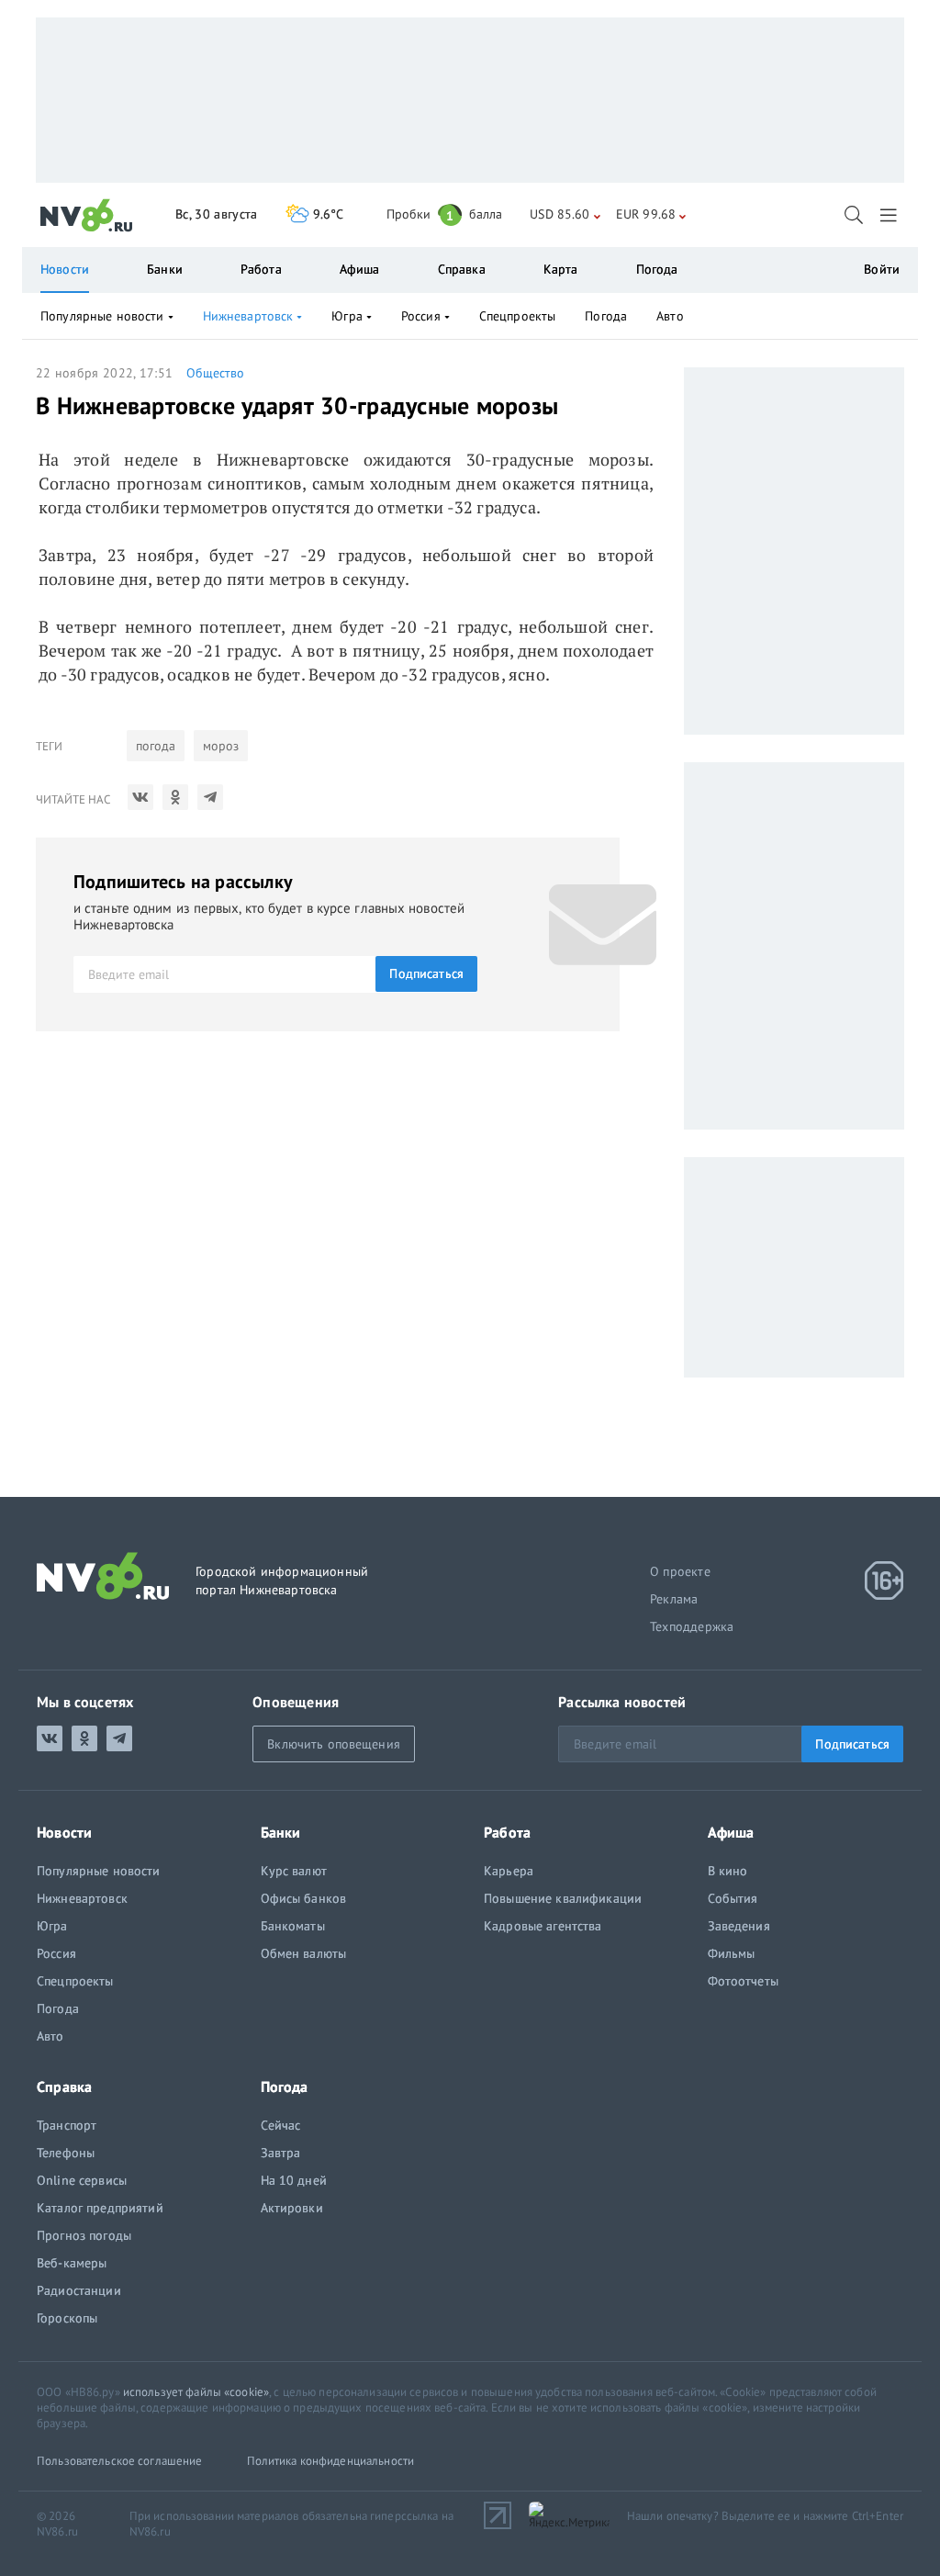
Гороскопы (67, 2318)
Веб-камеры (72, 2263)
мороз (221, 746)
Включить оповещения (334, 1744)
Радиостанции (79, 2290)
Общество (215, 373)
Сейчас (281, 2125)
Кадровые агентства (543, 1926)
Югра (347, 316)
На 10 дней (294, 2180)
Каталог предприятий (100, 2208)
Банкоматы (293, 1926)
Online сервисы (82, 2180)
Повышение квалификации (563, 1898)
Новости (65, 269)
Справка (462, 269)
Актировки (292, 2208)
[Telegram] (210, 797)
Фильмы (732, 1953)
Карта (561, 269)
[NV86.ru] (87, 216)
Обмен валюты (304, 1953)
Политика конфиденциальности (331, 2461)
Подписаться (426, 973)
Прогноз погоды (84, 2235)
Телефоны (66, 2153)
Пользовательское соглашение (120, 2461)
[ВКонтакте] (140, 797)
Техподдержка (692, 1626)
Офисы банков (304, 1898)
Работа (261, 269)
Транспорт (67, 2125)
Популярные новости (102, 316)
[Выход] (890, 215)
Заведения (739, 1926)
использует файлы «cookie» (196, 2392)
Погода (657, 269)
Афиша (360, 269)
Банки (165, 269)
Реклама (674, 1599)
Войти (882, 269)
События (733, 1898)
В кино (728, 1871)
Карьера (509, 1871)
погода (156, 746)
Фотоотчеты (743, 1981)
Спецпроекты (518, 316)
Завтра (281, 2153)
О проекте (680, 1571)
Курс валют (294, 1871)
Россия (421, 316)
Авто (670, 316)
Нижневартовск (248, 316)
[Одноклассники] (175, 797)
